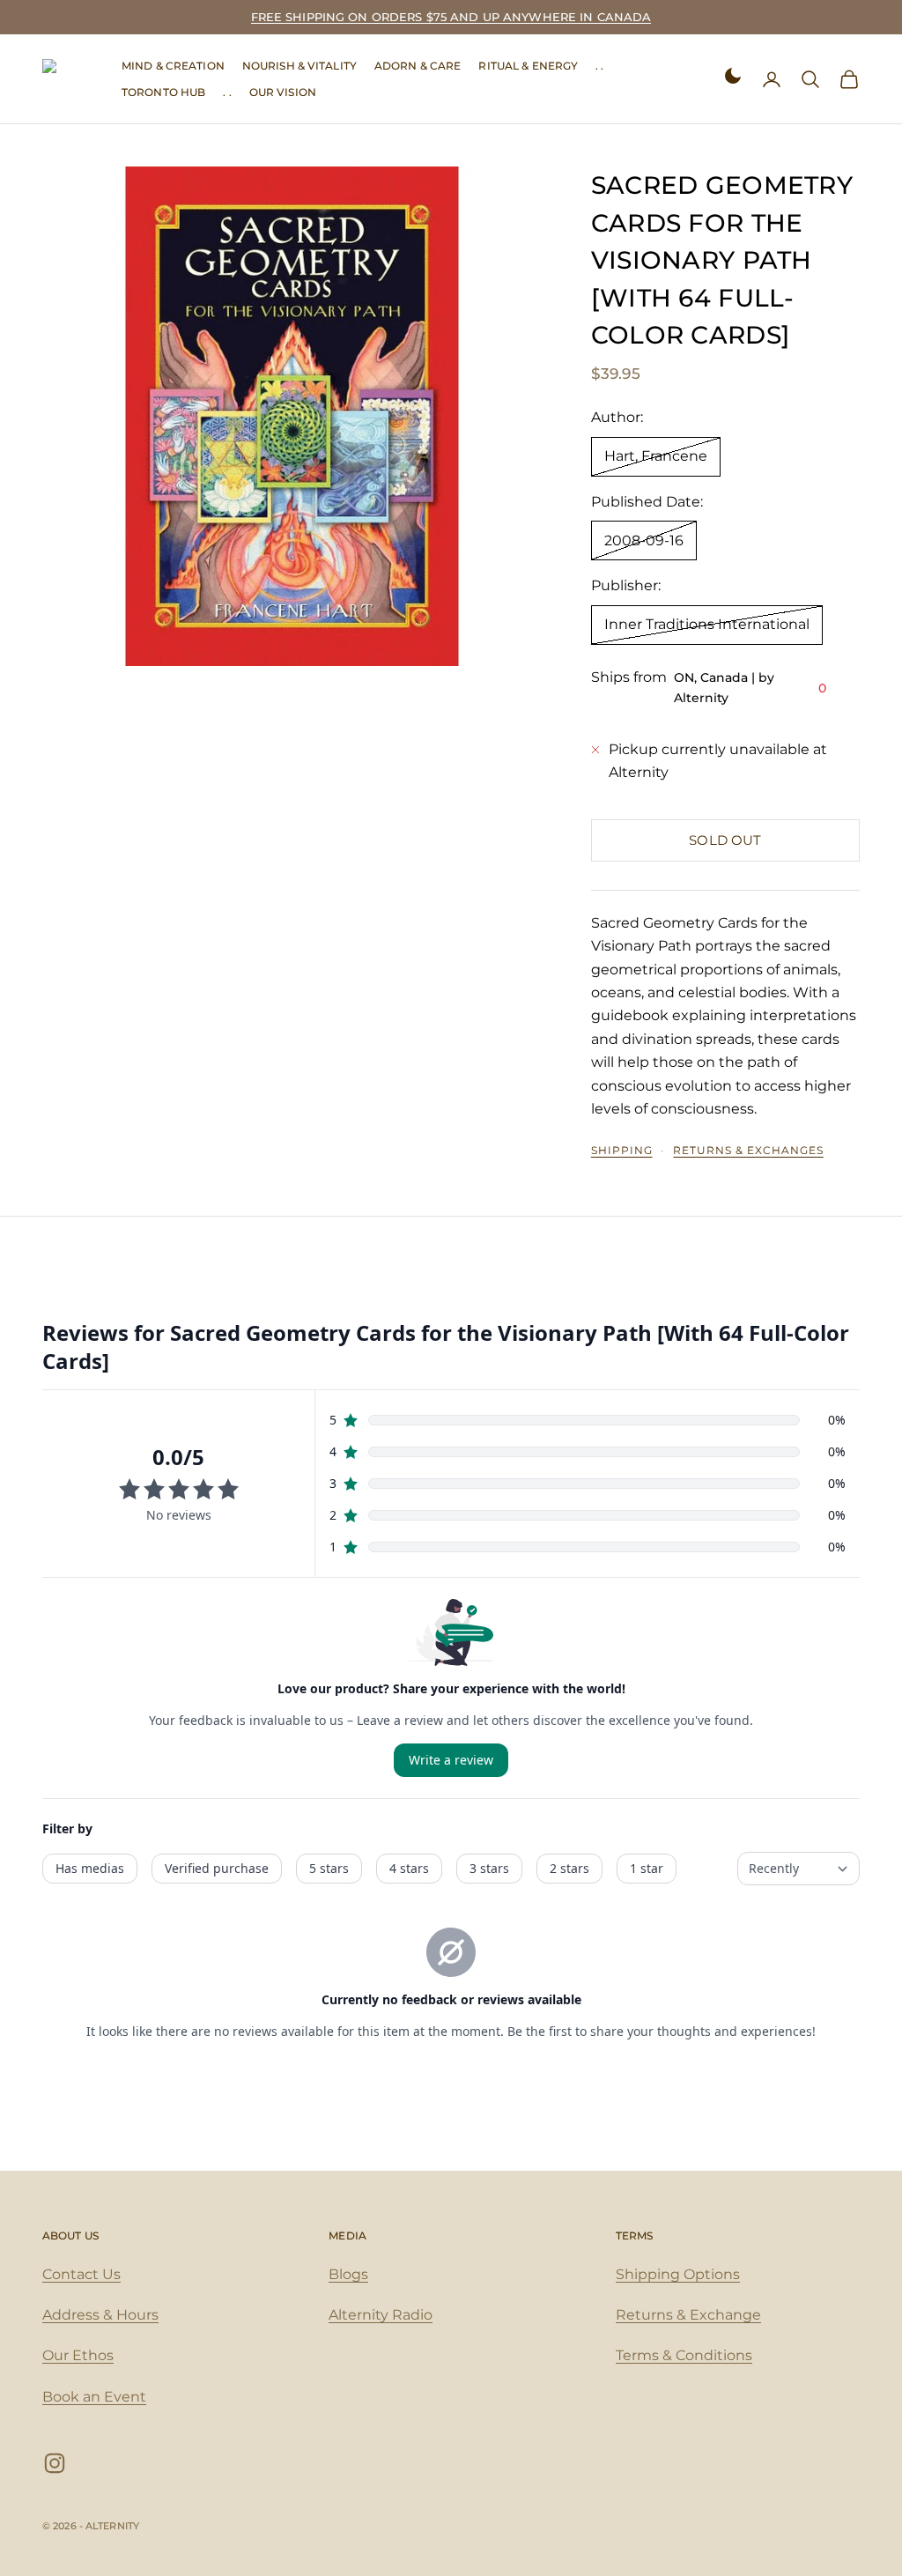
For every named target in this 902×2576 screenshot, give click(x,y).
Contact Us (81, 2274)
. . (599, 66)
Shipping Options (678, 2274)
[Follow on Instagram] (55, 2463)
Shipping (622, 1150)
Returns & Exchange (688, 2315)
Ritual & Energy (528, 66)
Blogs (348, 2274)
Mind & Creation (173, 66)
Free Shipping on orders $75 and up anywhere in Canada (451, 17)
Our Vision (283, 92)
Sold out (725, 840)
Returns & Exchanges (748, 1150)
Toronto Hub (163, 92)
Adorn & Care (418, 66)
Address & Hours (100, 2315)
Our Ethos (78, 2355)
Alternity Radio (381, 2315)
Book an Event (94, 2397)
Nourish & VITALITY (299, 66)
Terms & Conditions (684, 2355)
